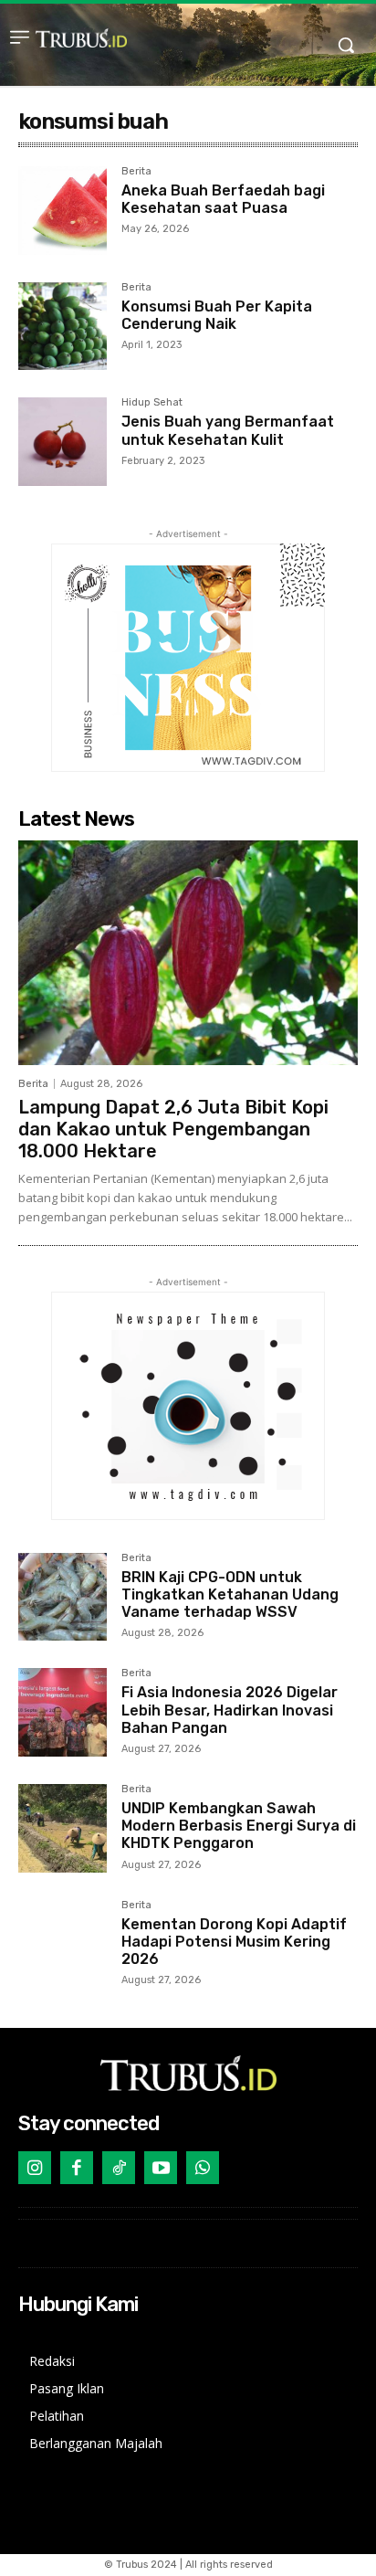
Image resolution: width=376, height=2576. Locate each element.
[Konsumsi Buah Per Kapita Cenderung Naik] (63, 327)
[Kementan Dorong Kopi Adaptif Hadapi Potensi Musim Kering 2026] (63, 1944)
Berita (136, 172)
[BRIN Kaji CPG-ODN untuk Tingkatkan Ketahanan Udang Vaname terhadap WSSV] (63, 1597)
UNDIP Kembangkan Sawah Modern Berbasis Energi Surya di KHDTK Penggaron (239, 1826)
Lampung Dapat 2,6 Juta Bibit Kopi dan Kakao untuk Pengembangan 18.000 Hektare (173, 1129)
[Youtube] (161, 2168)
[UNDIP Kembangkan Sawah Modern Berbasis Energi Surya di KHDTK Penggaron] (63, 1828)
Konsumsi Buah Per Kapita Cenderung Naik (217, 315)
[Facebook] (77, 2168)
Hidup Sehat (152, 403)
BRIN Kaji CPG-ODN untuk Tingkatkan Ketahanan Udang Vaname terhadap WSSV (230, 1594)
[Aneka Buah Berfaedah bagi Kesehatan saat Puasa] (63, 211)
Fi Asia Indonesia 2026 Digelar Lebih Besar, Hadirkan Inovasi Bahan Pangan (230, 1710)
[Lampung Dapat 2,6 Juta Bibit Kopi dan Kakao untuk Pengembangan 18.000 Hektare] (188, 953)
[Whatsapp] (203, 2168)
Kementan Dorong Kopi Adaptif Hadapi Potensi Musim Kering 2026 (234, 1942)
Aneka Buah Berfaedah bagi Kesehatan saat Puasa (223, 199)
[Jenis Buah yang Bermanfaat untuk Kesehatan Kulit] (63, 442)
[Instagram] (35, 2168)
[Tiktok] (119, 2168)
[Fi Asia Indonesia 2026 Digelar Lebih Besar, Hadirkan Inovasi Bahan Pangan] (63, 1712)
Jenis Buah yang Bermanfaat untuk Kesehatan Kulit (228, 430)
